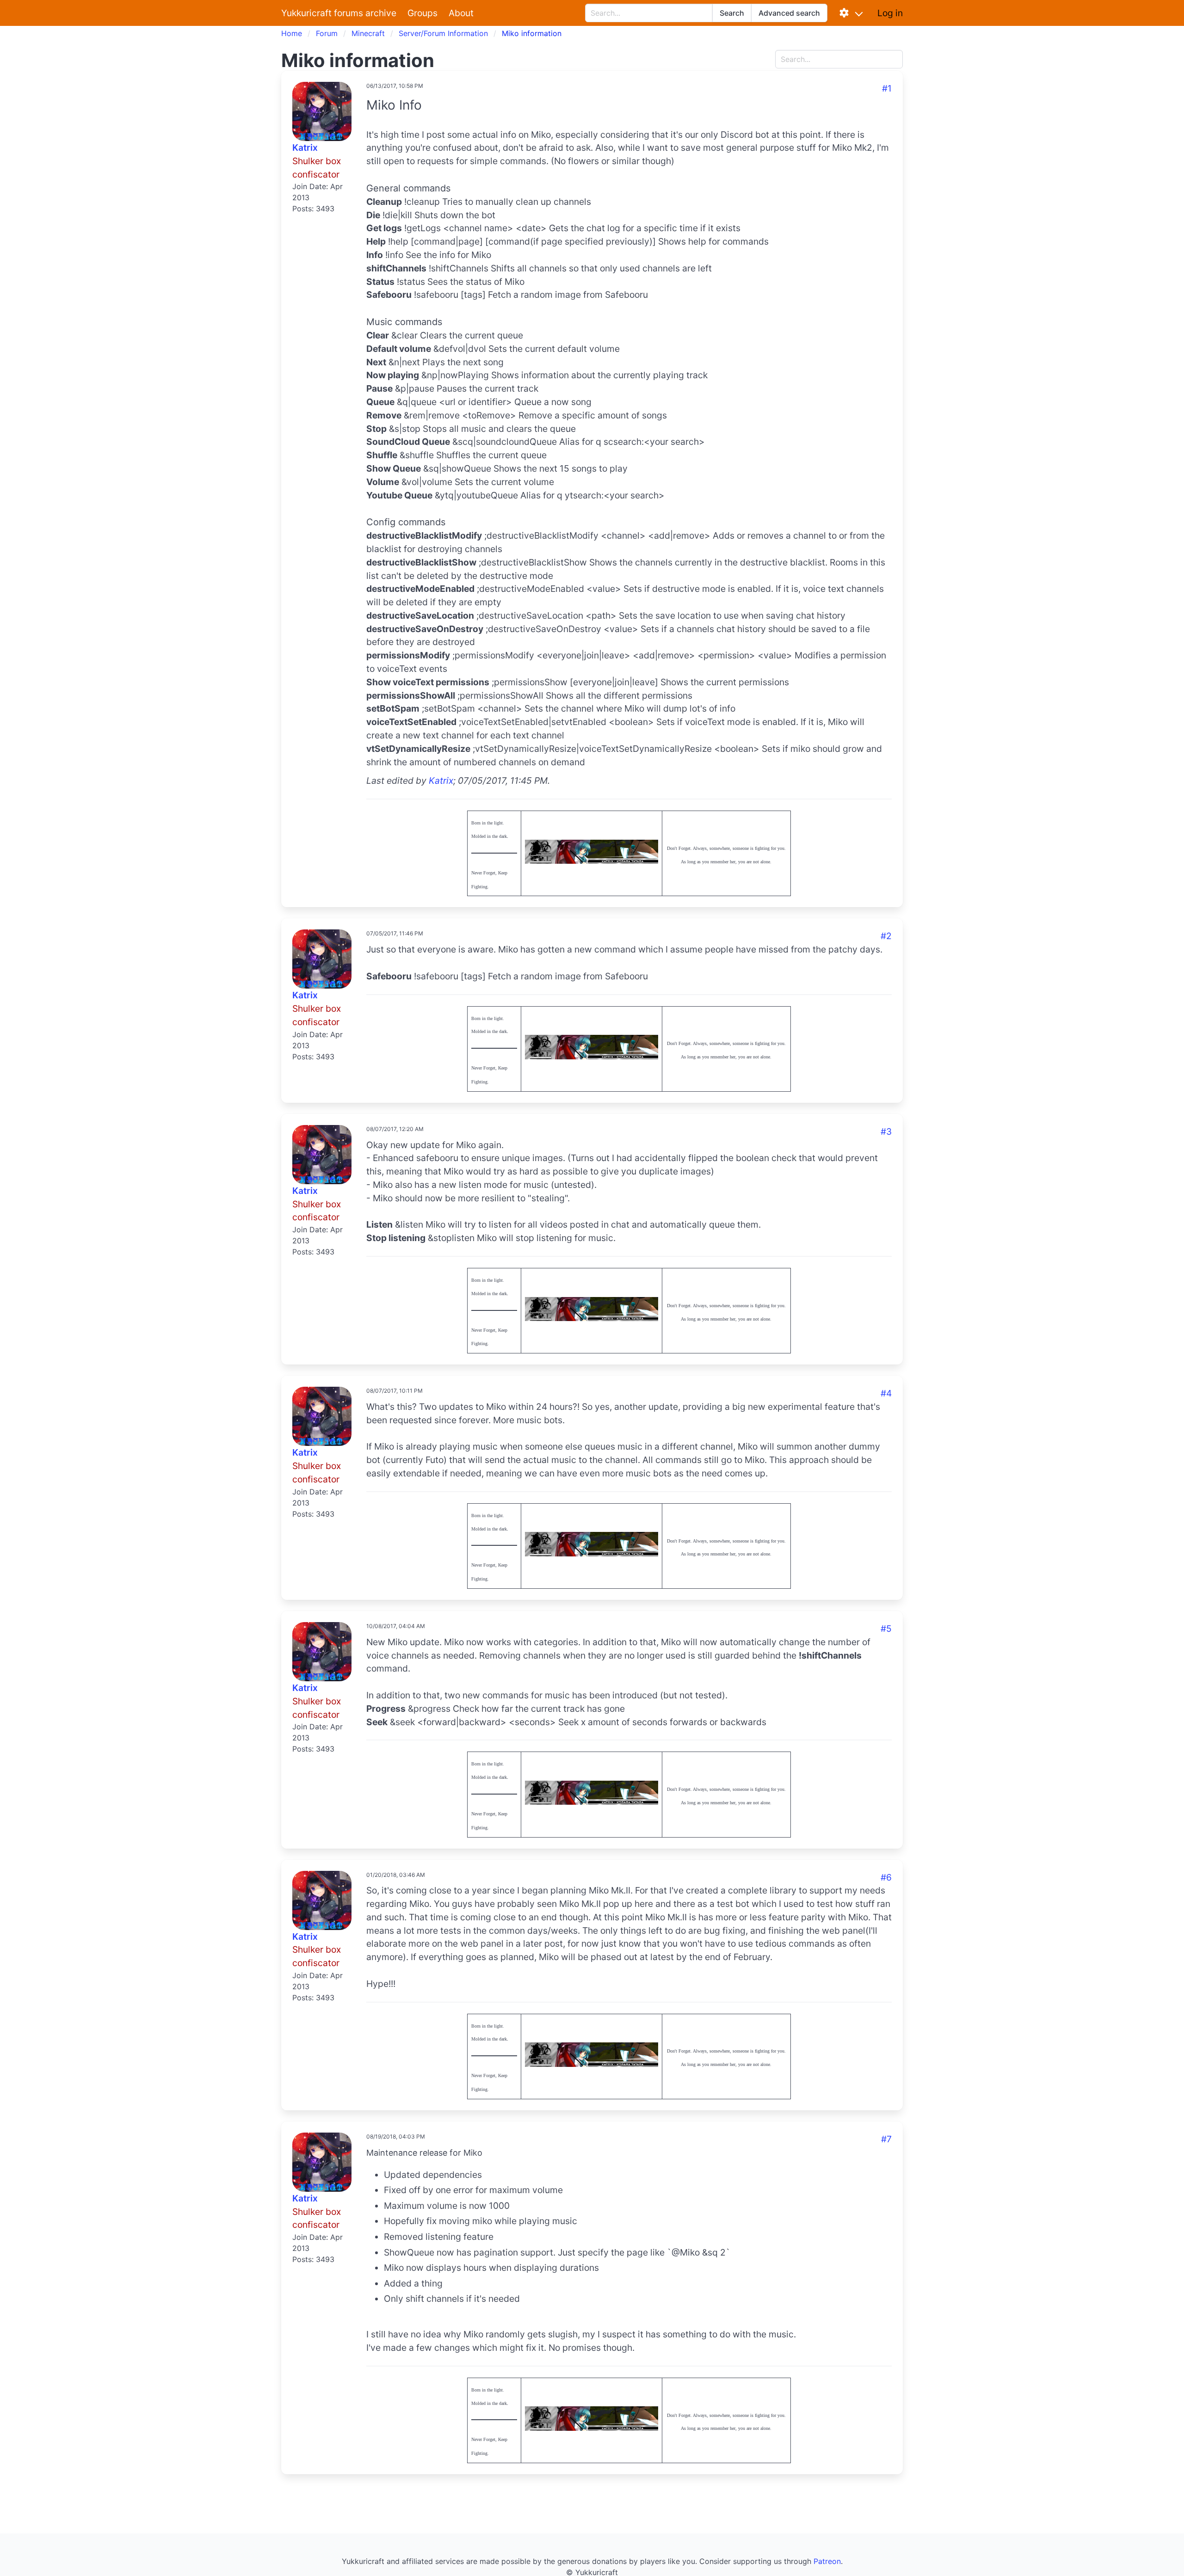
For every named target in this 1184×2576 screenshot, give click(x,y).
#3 (886, 1131)
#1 (887, 88)
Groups (422, 13)
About (461, 13)
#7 (886, 2139)
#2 (886, 936)
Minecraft (368, 33)
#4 (886, 1393)
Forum (327, 33)
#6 (886, 1877)
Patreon (827, 2561)
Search (732, 13)
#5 (886, 1629)
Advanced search (789, 13)
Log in (890, 13)
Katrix (305, 148)
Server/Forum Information (443, 33)
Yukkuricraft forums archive (339, 13)
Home (292, 33)
